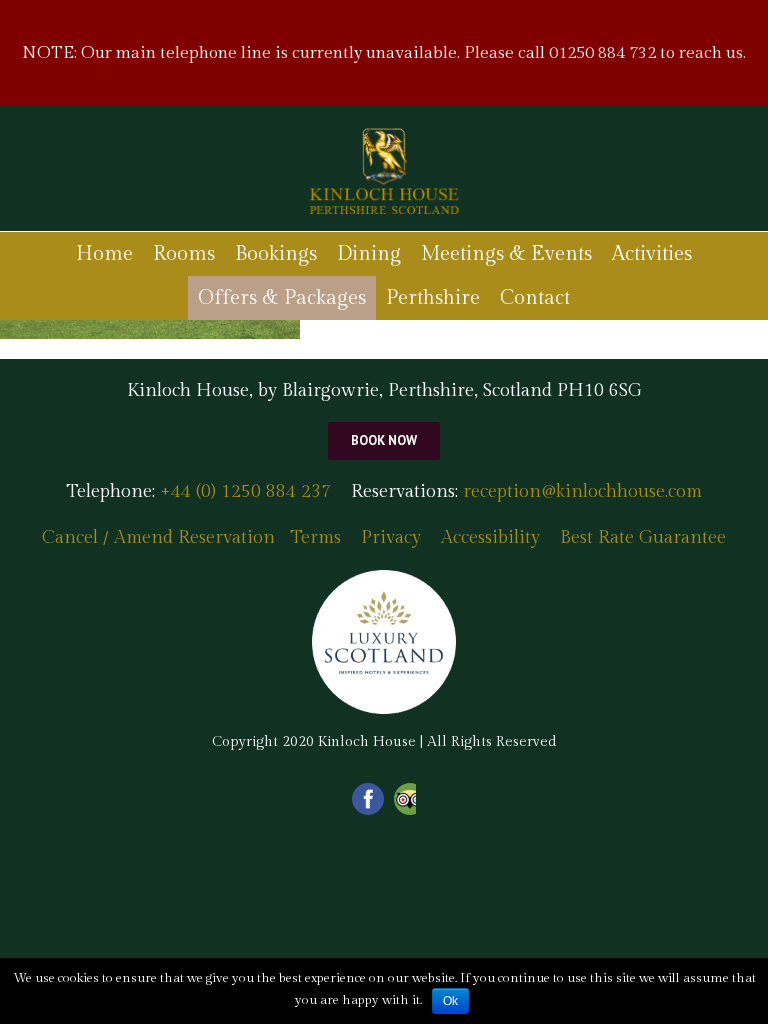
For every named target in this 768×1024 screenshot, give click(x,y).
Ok (450, 1001)
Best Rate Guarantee (643, 537)
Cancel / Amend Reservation (158, 537)
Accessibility (490, 537)
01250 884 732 (602, 53)
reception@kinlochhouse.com (582, 491)
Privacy (391, 537)
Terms (315, 537)
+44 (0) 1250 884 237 (243, 491)
